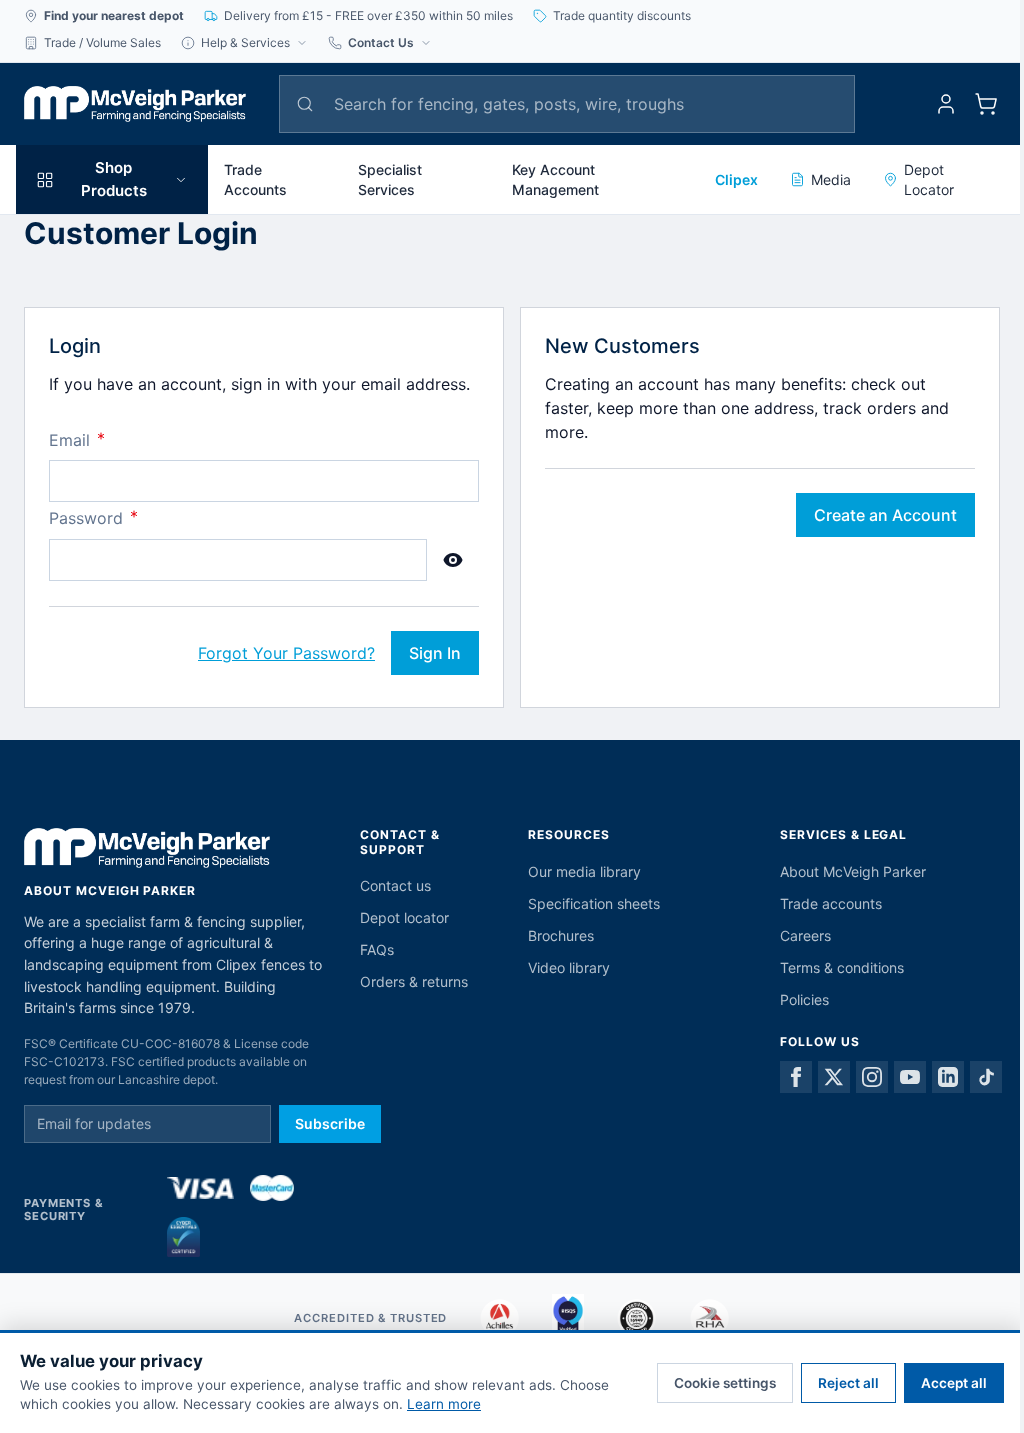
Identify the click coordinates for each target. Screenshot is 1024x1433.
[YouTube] (910, 1077)
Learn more (444, 1404)
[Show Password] (453, 560)
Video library (569, 967)
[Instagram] (872, 1077)
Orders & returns (414, 981)
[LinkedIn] (948, 1077)
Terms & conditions (842, 967)
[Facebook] (796, 1077)
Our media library (584, 871)
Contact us (395, 885)
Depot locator (404, 917)
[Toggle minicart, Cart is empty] (986, 104)
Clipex (736, 179)
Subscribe (330, 1123)
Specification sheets (594, 903)
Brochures (561, 935)
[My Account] (946, 104)
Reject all (848, 1383)
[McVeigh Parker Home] (135, 104)
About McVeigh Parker (853, 871)
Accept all (954, 1383)
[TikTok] (986, 1077)
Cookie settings (725, 1383)
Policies (804, 999)
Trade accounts (831, 903)
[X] (834, 1077)
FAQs (377, 949)
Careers (805, 935)
